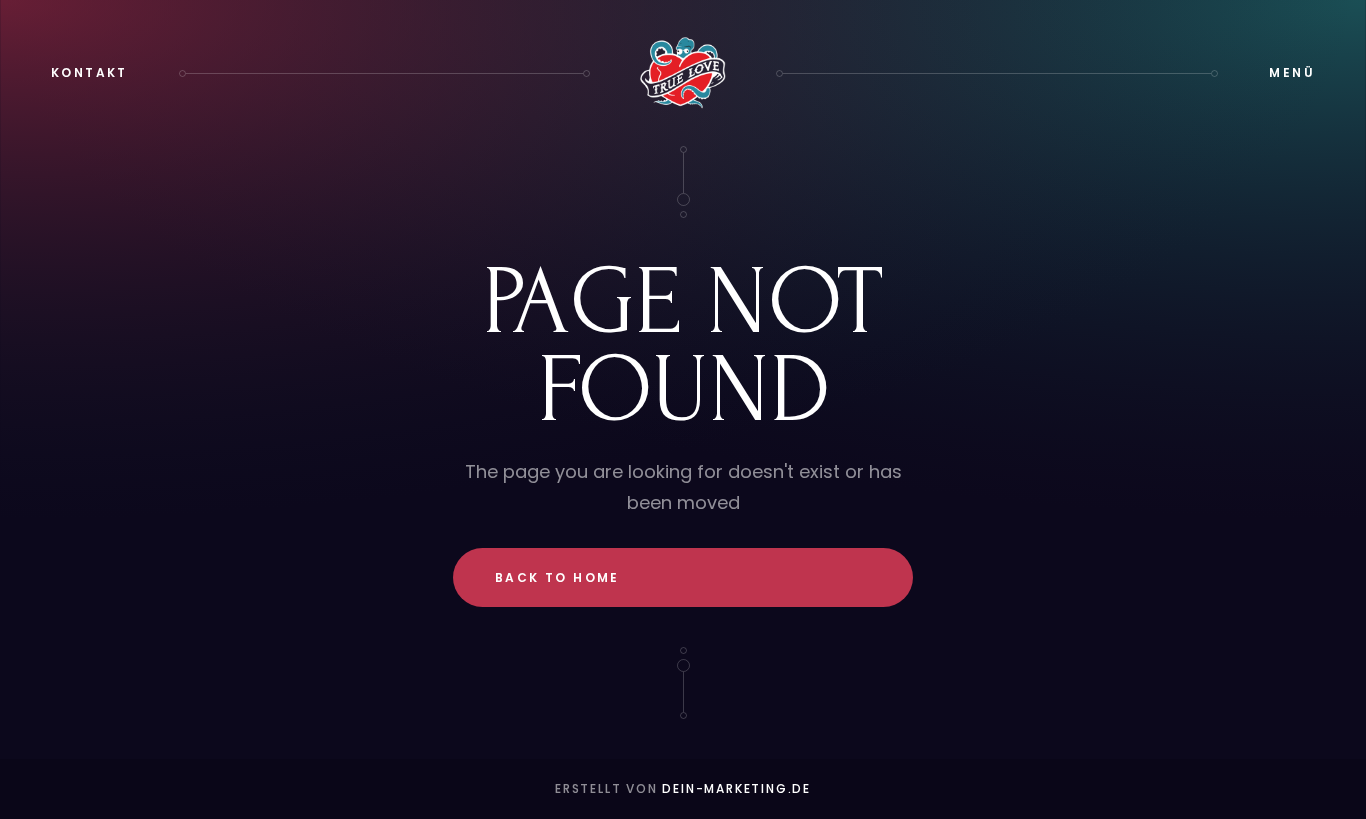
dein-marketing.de (736, 788)
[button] (1292, 73)
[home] (683, 73)
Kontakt (89, 72)
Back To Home (557, 577)
